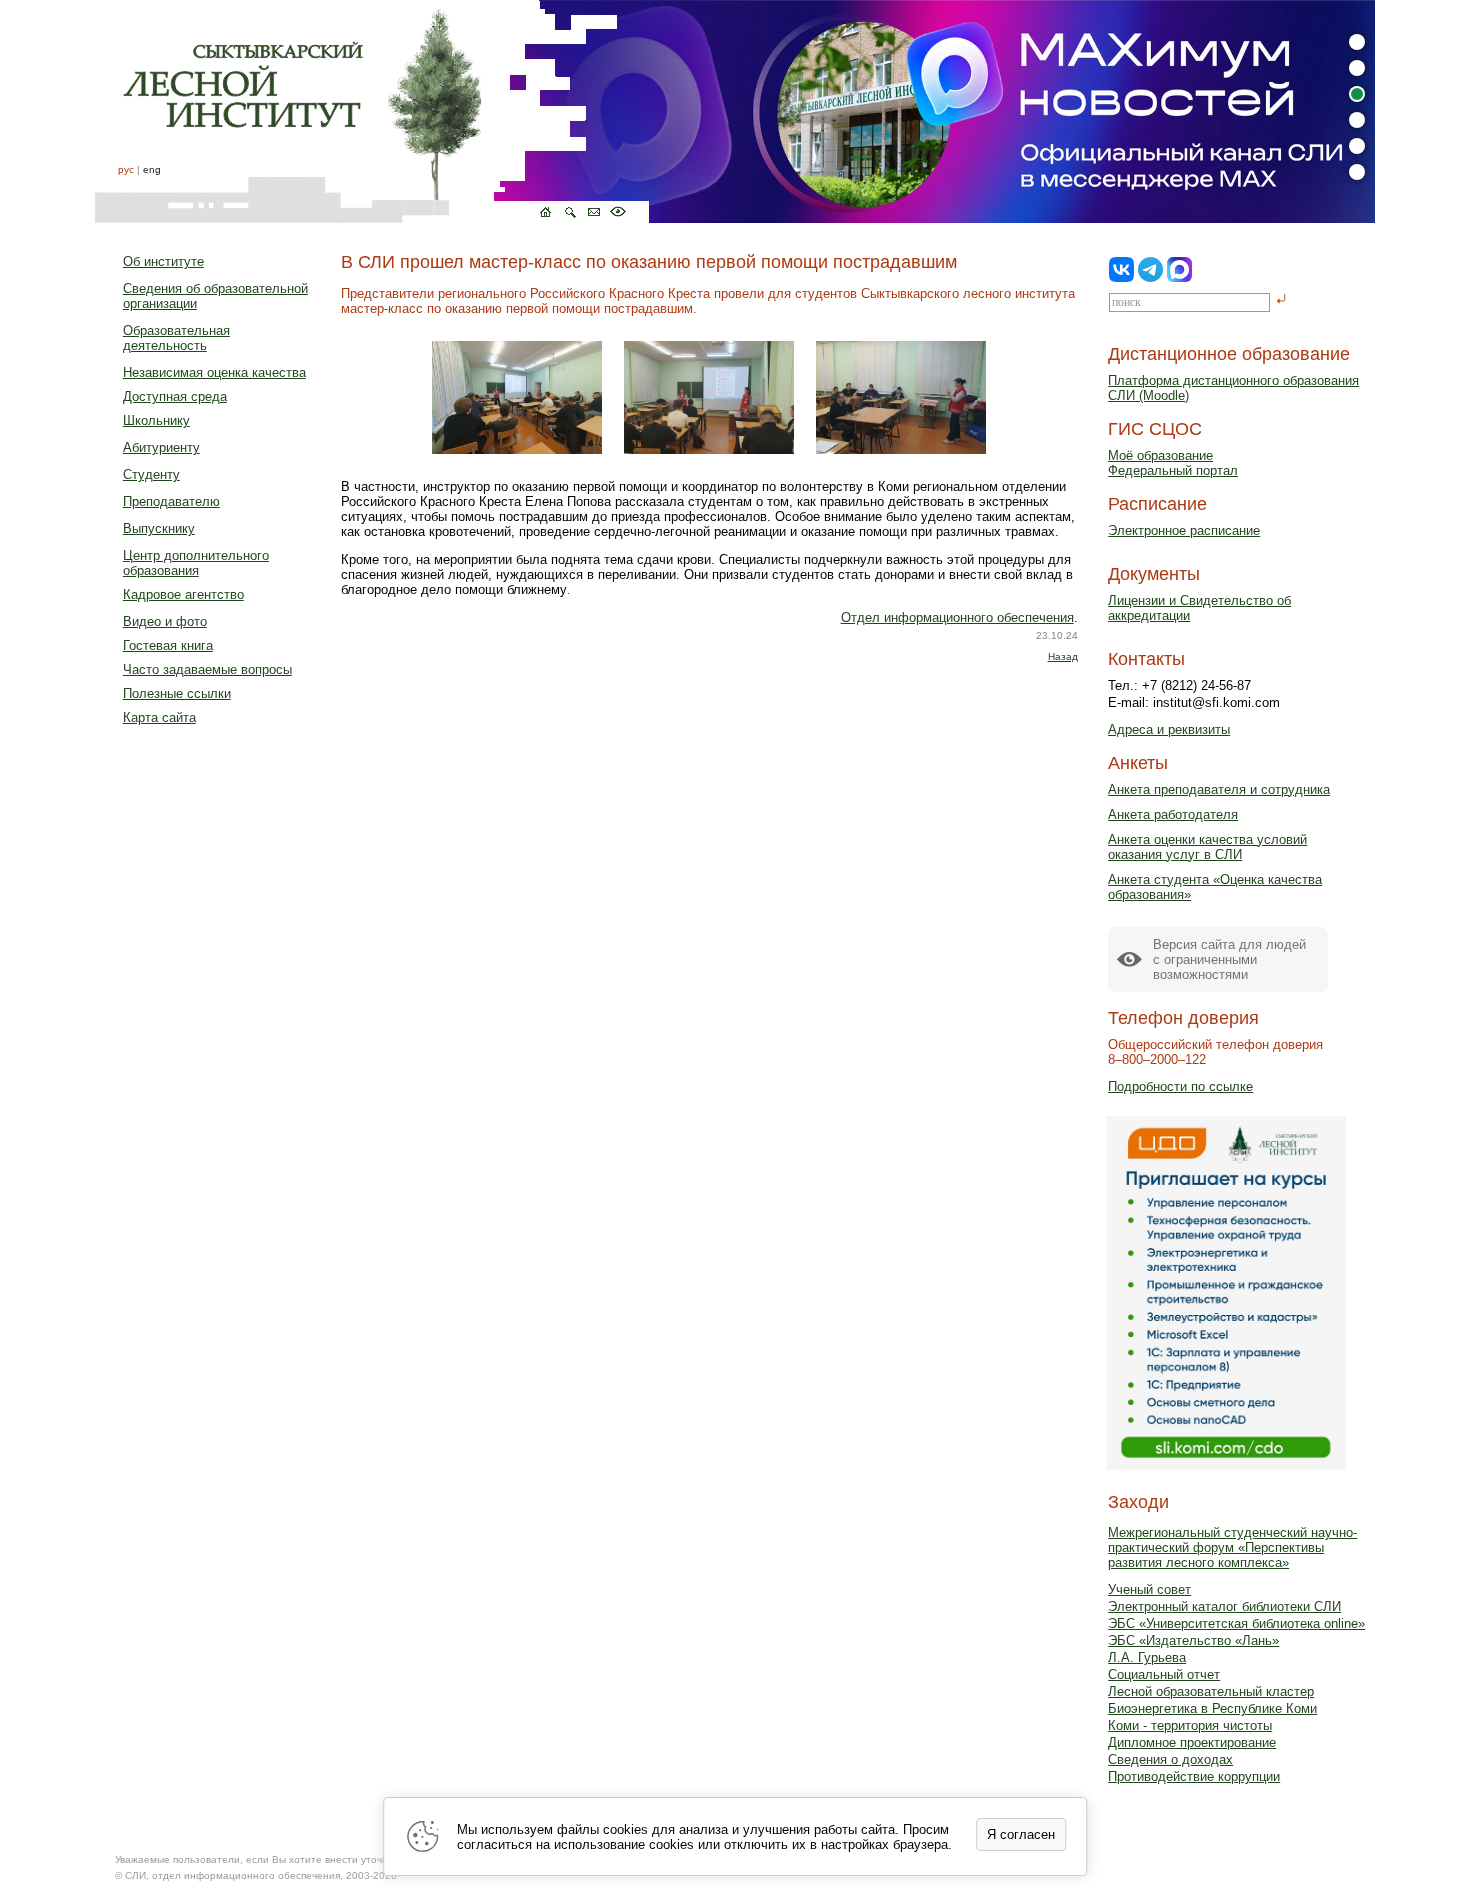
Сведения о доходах (1170, 1759)
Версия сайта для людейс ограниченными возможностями (1229, 959)
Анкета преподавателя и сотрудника (1219, 789)
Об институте (163, 261)
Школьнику (156, 420)
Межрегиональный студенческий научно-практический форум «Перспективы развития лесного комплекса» (1232, 1547)
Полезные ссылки (177, 693)
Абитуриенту (161, 447)
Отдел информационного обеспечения (957, 617)
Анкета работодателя (1173, 814)
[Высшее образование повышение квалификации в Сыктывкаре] (372, 111)
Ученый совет (1149, 1589)
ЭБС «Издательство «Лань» (1193, 1640)
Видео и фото (165, 621)
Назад (1063, 656)
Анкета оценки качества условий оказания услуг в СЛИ (1207, 847)
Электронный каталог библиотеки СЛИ (1224, 1606)
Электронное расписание (1184, 530)
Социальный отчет (1164, 1674)
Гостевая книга (168, 645)
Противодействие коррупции (1194, 1776)
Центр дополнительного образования (196, 563)
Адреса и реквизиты (1169, 729)
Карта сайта (159, 717)
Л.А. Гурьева (1147, 1657)
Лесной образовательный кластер (1211, 1691)
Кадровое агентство (183, 594)
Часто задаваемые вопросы (207, 669)
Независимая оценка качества (214, 372)
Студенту (151, 474)
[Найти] (1281, 300)
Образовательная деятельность (176, 338)
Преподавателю (171, 501)
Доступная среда (175, 396)
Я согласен (1021, 1834)
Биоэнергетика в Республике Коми (1212, 1708)
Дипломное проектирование (1192, 1742)
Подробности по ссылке (1180, 1086)
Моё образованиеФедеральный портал (1173, 463)
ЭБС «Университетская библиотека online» (1236, 1623)
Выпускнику (159, 528)
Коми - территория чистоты (1190, 1725)
